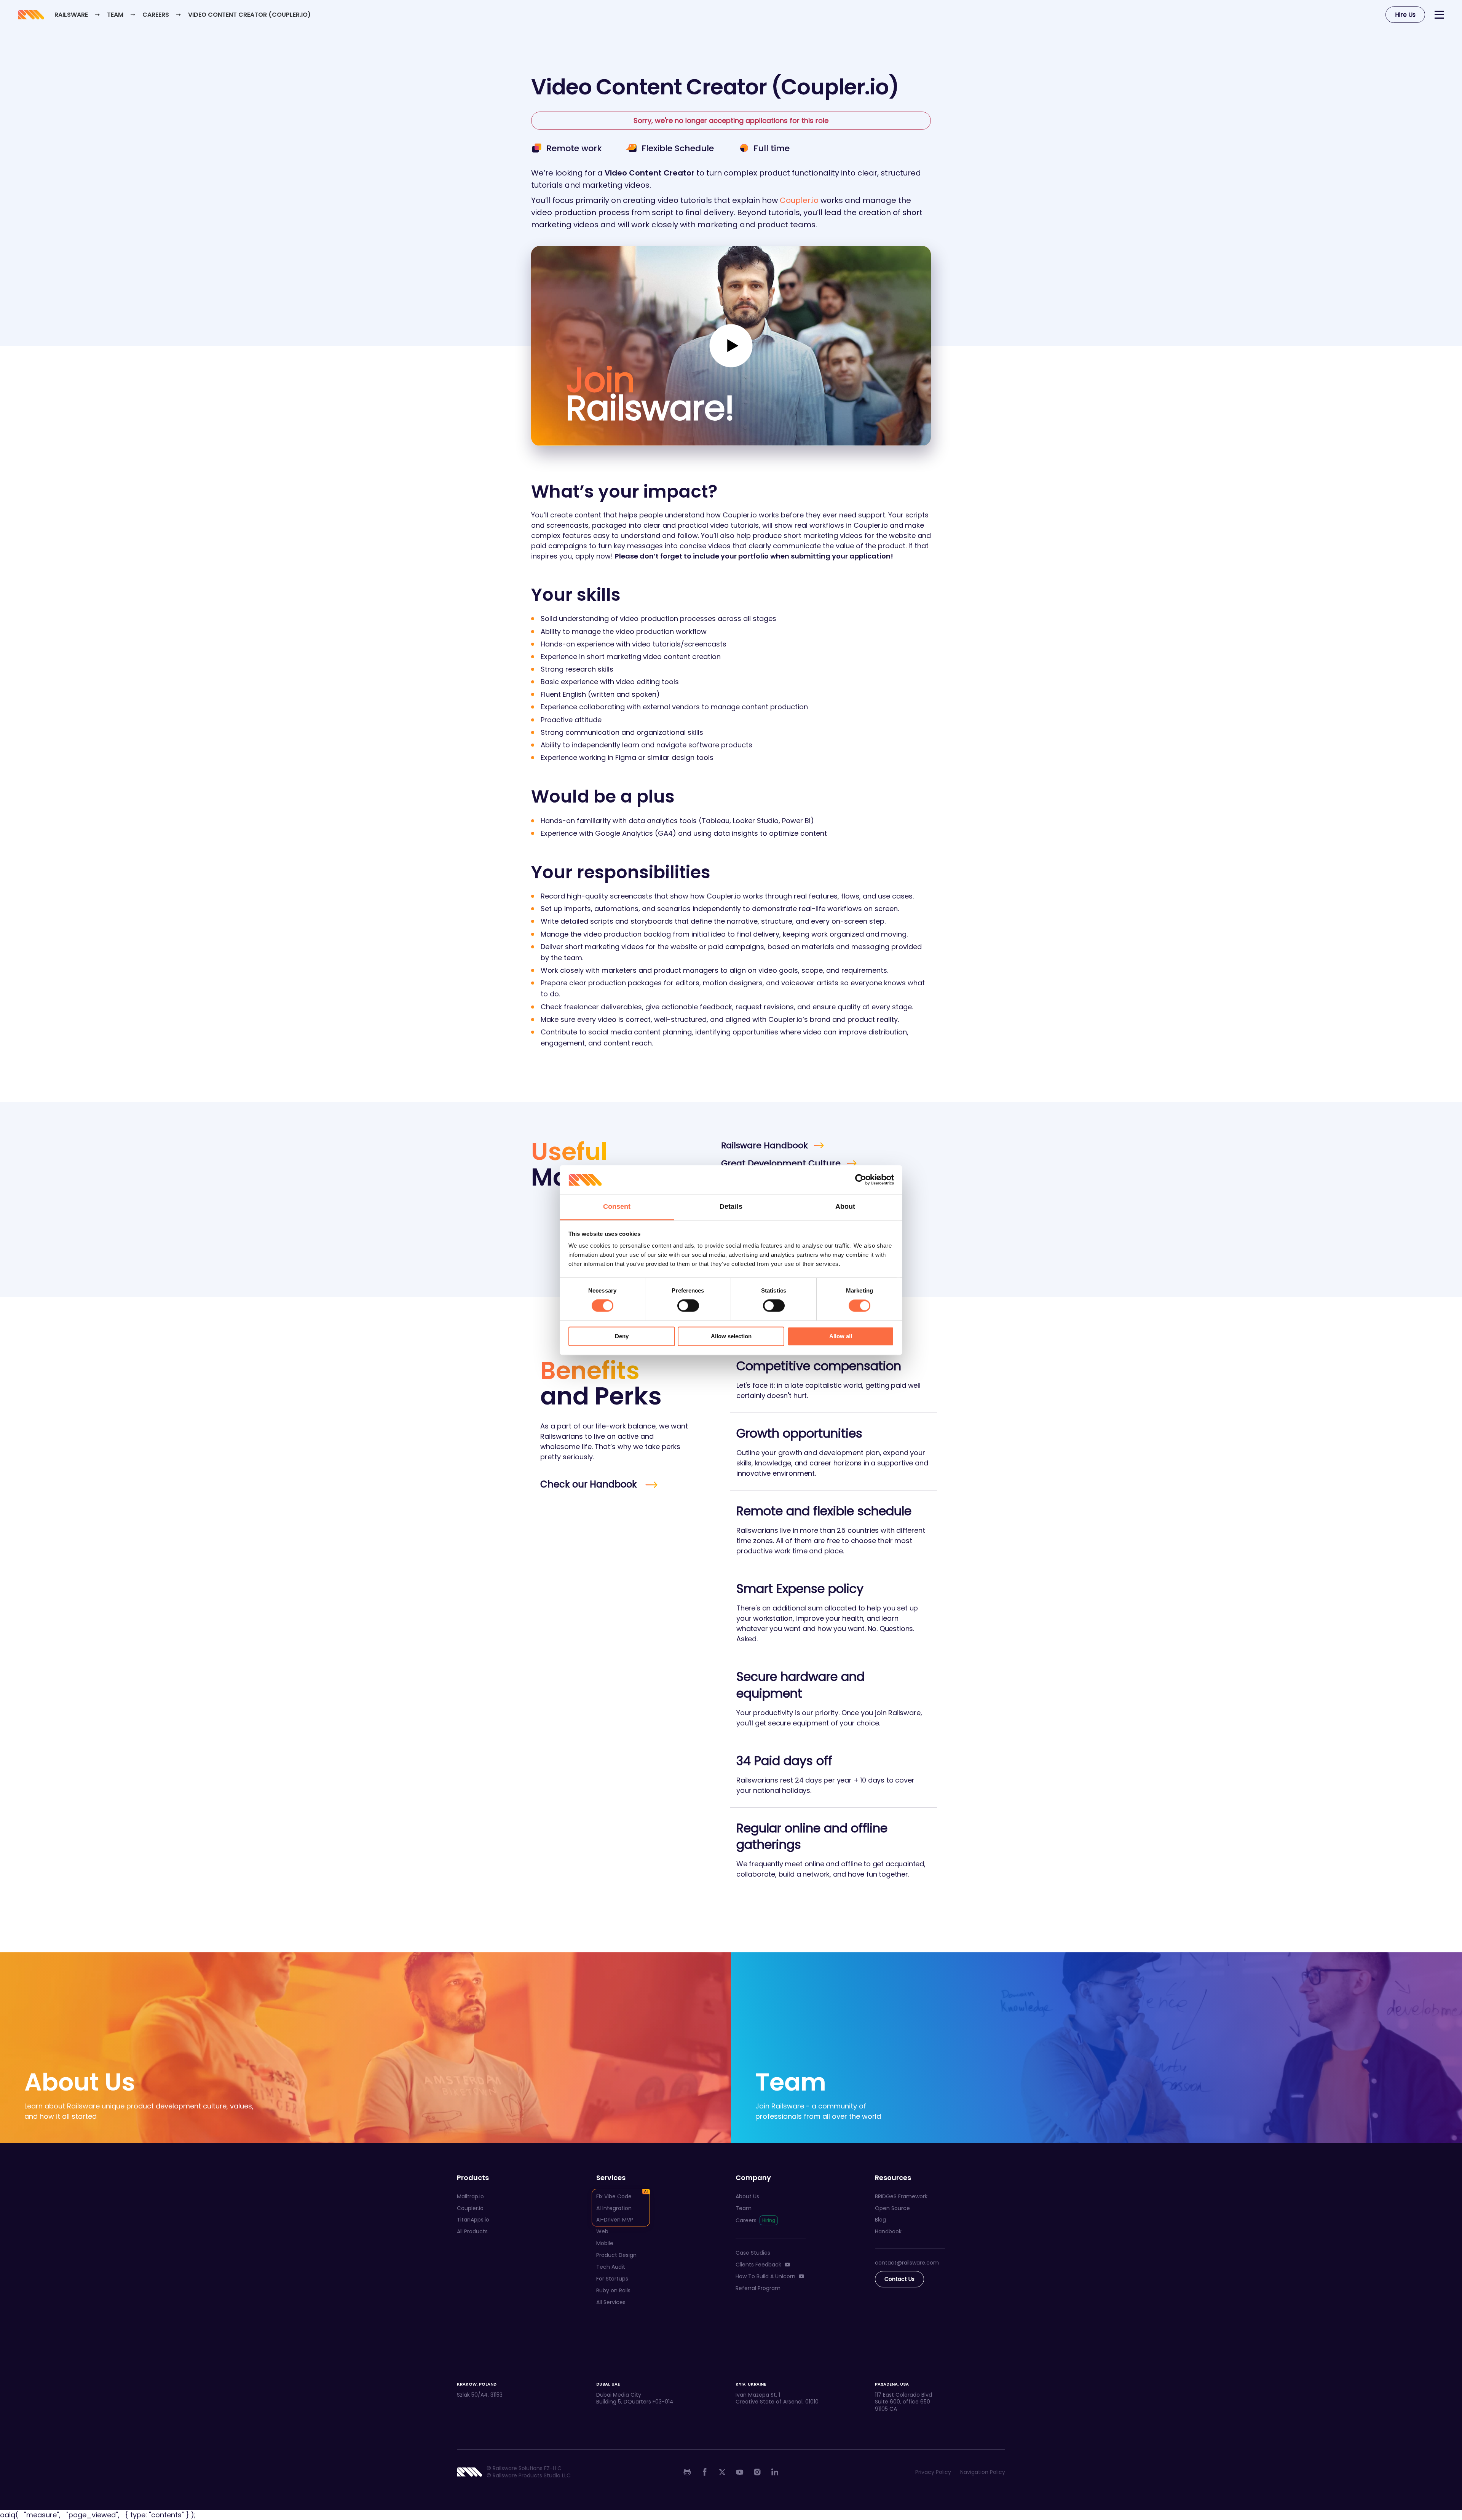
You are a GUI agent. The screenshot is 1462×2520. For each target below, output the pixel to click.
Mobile (605, 2243)
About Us (747, 2196)
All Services (611, 2302)
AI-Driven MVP (615, 2220)
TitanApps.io (473, 2220)
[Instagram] (757, 2472)
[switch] (688, 1306)
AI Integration (614, 2208)
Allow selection (731, 1336)
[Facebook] (705, 2472)
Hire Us (1405, 15)
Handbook (888, 2231)
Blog (880, 2220)
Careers (156, 15)
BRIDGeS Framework (901, 2196)
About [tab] (845, 1207)
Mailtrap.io (470, 2196)
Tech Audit (611, 2267)
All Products (472, 2231)
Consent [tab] (617, 1207)
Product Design (616, 2255)
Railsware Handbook (765, 1145)
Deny (622, 1336)
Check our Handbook (590, 1484)
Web (602, 2231)
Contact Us (899, 2279)
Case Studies (753, 2253)
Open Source (892, 2208)
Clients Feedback (758, 2265)
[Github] (687, 2472)
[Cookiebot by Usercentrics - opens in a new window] (861, 1179)
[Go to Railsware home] (30, 15)
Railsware (71, 15)
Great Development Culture (781, 1163)
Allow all (841, 1336)
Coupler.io (799, 200)
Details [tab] (731, 1207)
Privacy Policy (933, 2472)
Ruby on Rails (613, 2290)
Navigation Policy (983, 2472)
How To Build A (765, 2276)
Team (116, 15)
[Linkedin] (775, 2472)
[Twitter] (722, 2472)
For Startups (612, 2279)
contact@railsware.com (907, 2263)
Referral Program (758, 2288)
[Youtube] (740, 2472)
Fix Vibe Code (614, 2196)
